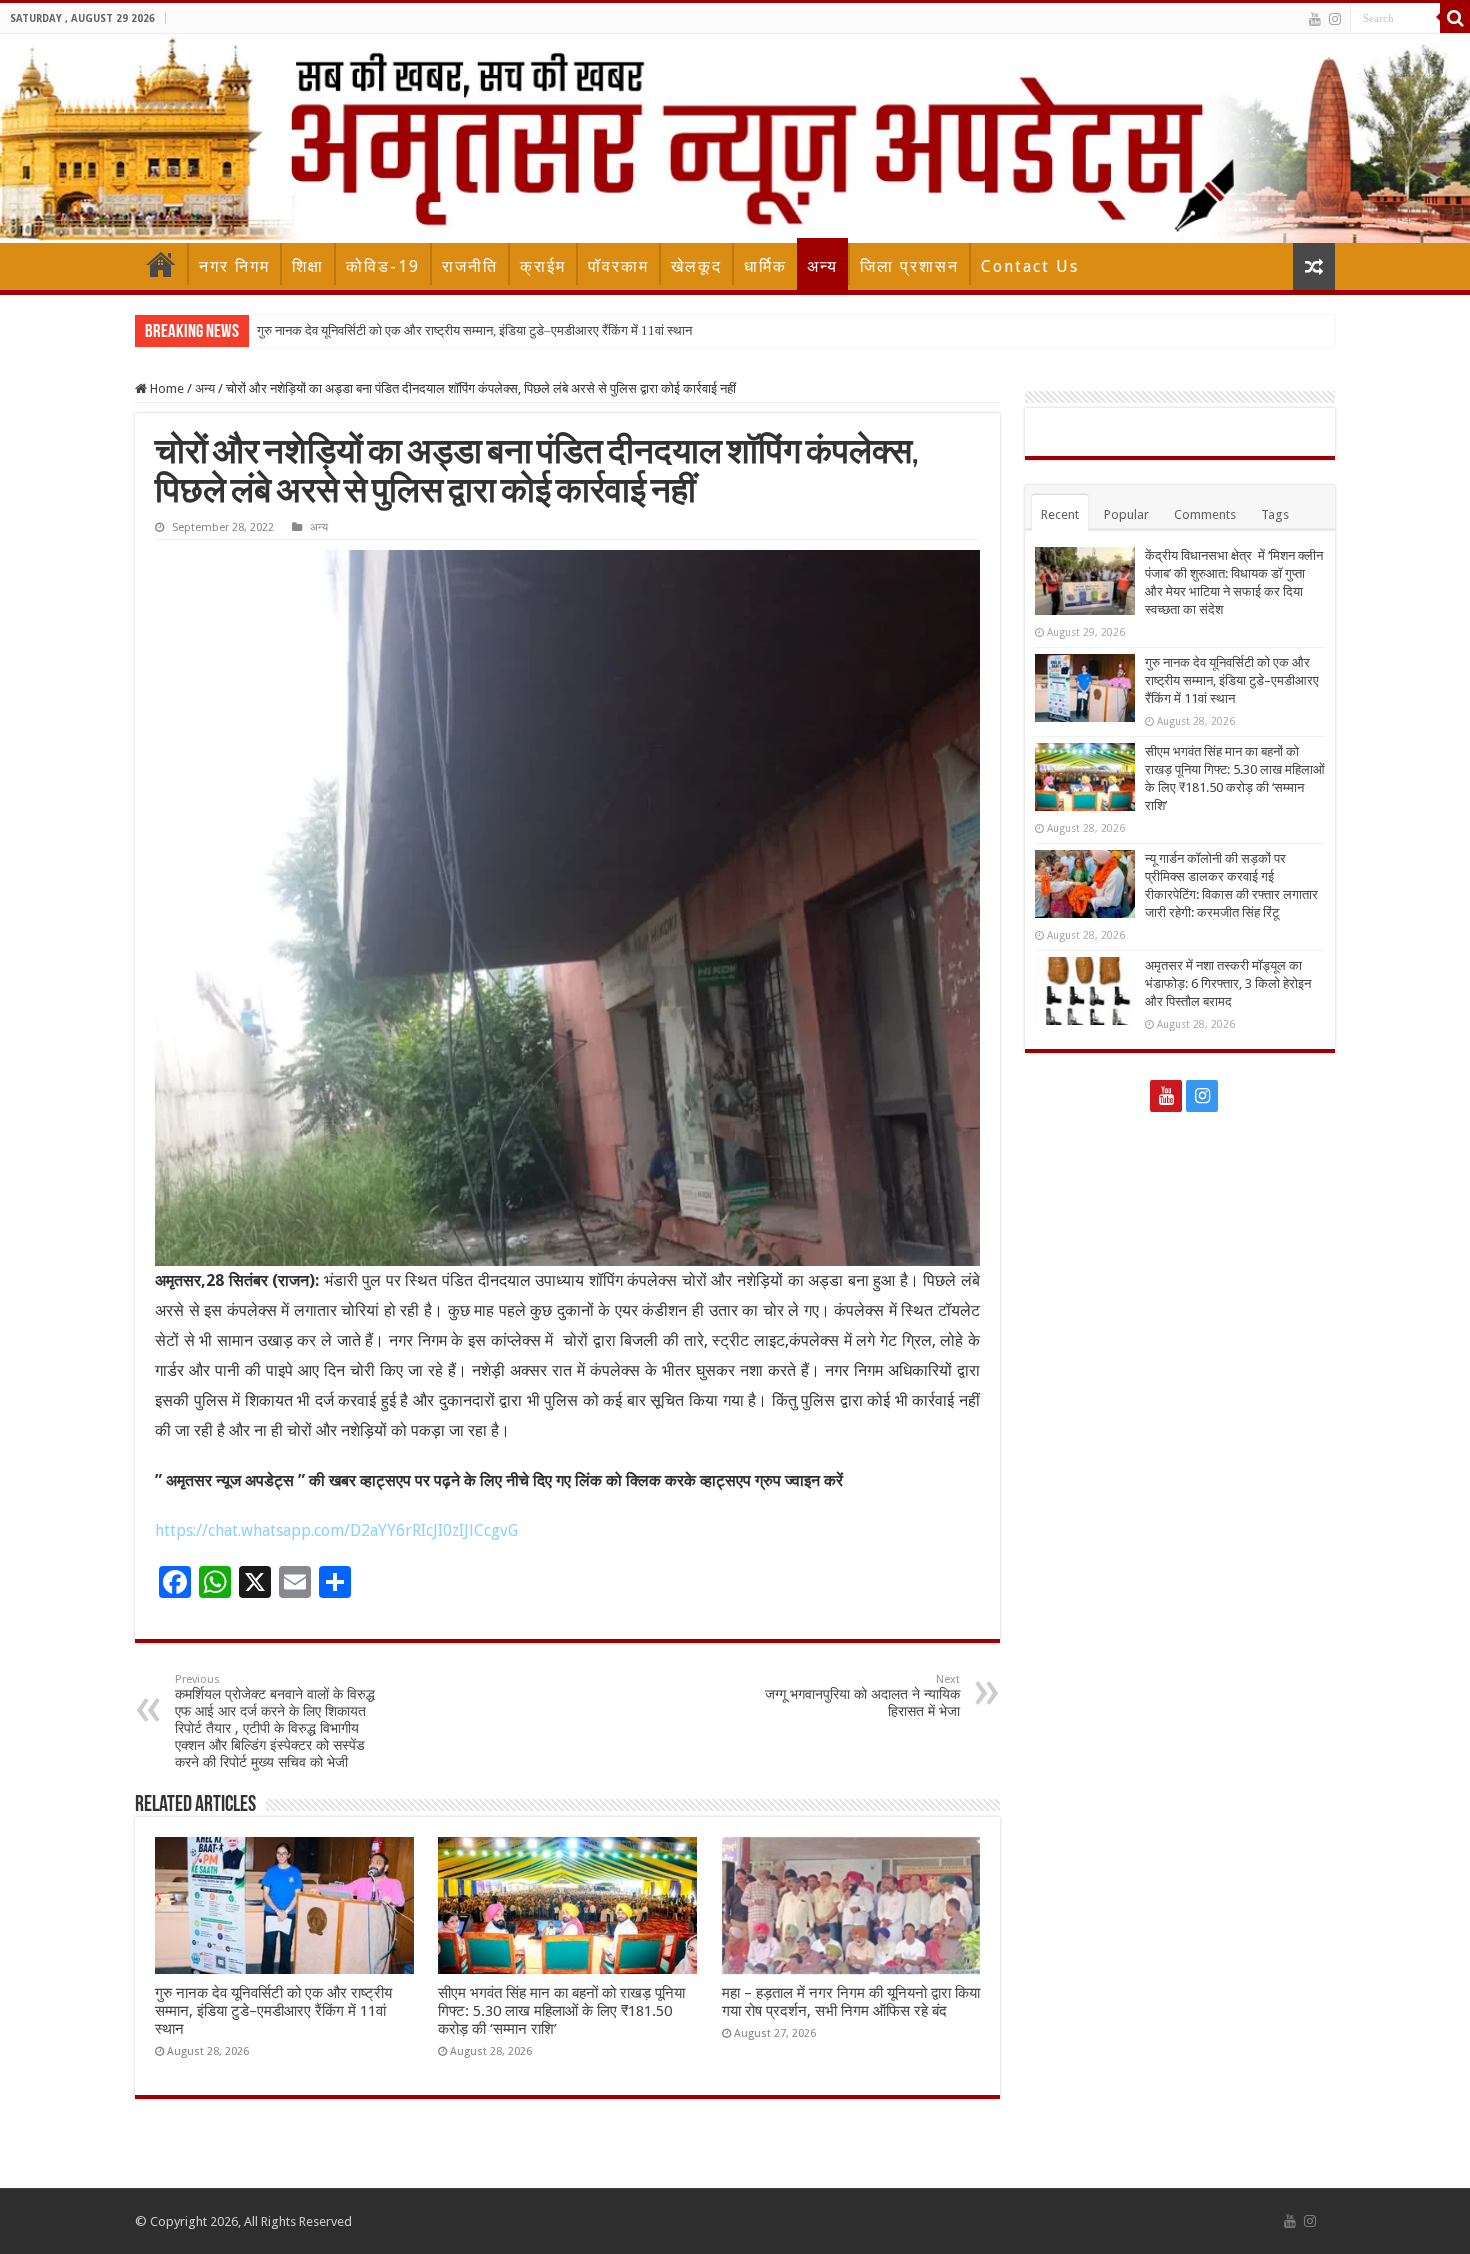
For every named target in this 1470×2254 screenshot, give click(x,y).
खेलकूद (696, 266)
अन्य (822, 266)
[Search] (1455, 18)
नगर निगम (234, 266)
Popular (1126, 514)
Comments (1205, 514)
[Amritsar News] (735, 138)
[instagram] (1335, 19)
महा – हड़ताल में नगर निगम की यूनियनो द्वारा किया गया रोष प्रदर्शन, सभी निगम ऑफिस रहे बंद (851, 2002)
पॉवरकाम (618, 266)
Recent (1060, 514)
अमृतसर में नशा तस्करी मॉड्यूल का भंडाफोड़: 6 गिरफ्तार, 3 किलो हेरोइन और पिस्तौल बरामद (1228, 983)
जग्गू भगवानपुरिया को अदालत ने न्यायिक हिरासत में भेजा (862, 1696)
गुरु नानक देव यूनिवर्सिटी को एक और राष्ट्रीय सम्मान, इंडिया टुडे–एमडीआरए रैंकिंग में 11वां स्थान (474, 330)
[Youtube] (1315, 19)
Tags (1275, 514)
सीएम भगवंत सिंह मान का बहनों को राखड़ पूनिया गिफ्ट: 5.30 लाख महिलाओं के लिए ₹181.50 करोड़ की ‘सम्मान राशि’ (561, 2011)
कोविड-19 (383, 266)
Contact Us (1030, 266)
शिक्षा (308, 266)
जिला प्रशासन (909, 266)
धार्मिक (765, 266)
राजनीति (470, 266)
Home (161, 264)
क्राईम (543, 266)
